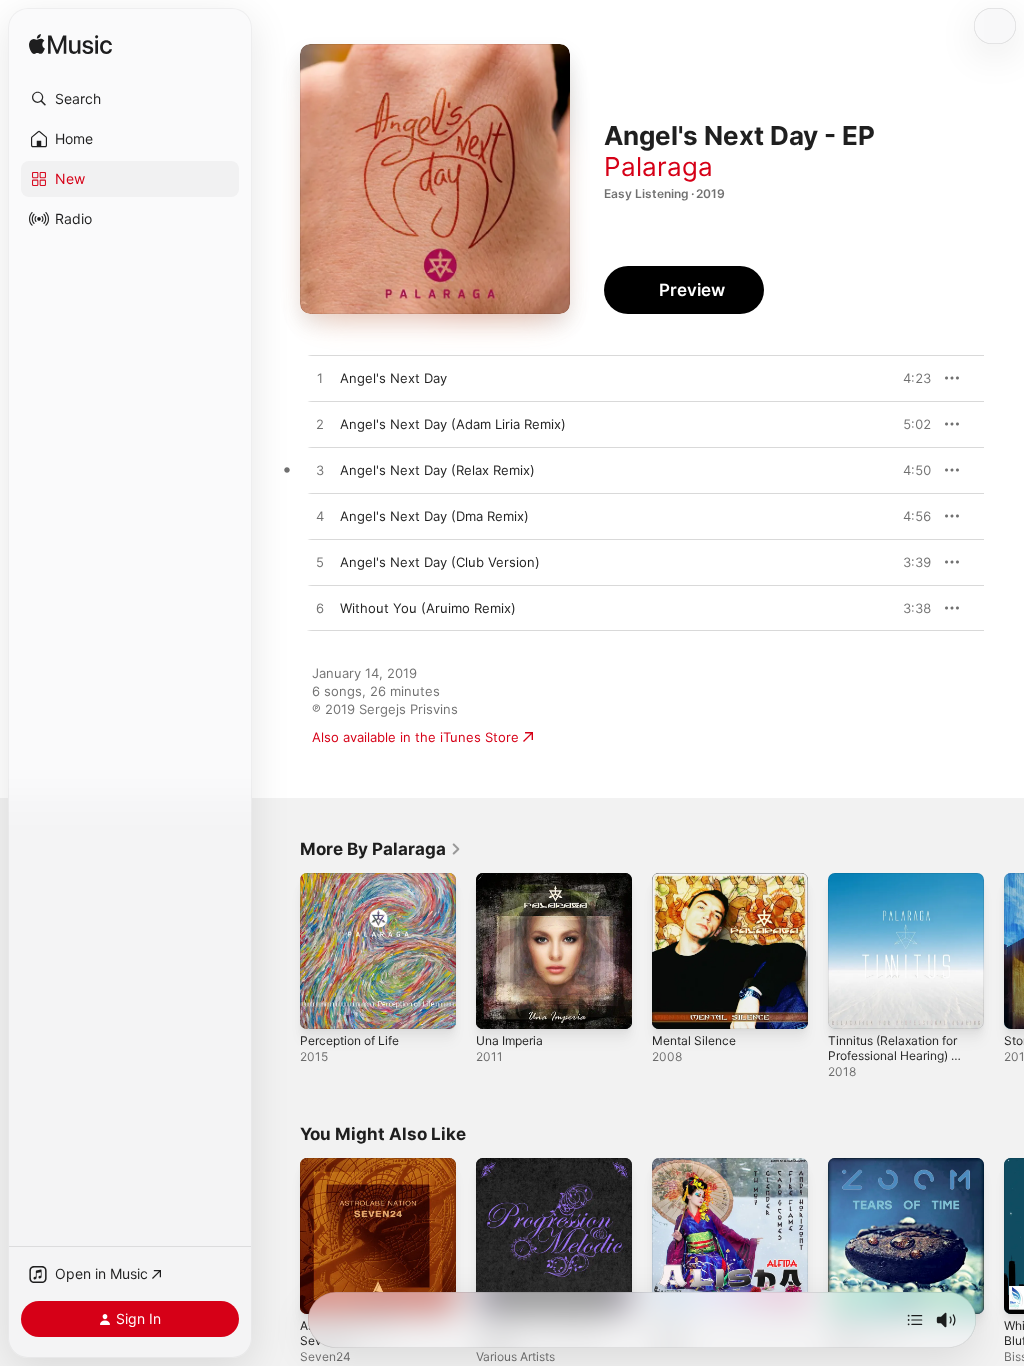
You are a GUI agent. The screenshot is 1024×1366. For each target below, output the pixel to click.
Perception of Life (349, 1040)
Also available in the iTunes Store (415, 737)
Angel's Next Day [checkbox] (393, 378)
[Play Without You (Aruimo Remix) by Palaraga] (320, 609)
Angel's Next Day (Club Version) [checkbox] (440, 562)
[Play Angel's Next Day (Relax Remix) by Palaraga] (320, 471)
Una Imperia (509, 1040)
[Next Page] (1004, 951)
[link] (381, 849)
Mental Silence (694, 1040)
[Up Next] (915, 1320)
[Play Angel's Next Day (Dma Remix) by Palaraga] (320, 517)
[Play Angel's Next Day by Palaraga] (320, 379)
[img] (70, 45)
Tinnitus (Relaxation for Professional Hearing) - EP (892, 1055)
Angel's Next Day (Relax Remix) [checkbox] (437, 470)
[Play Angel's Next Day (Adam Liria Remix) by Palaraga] (320, 425)
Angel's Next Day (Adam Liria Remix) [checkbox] (453, 424)
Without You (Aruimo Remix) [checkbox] (428, 608)
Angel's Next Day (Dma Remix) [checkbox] (434, 516)
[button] (130, 99)
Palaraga (658, 166)
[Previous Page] (280, 951)
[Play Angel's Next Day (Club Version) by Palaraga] (320, 563)
